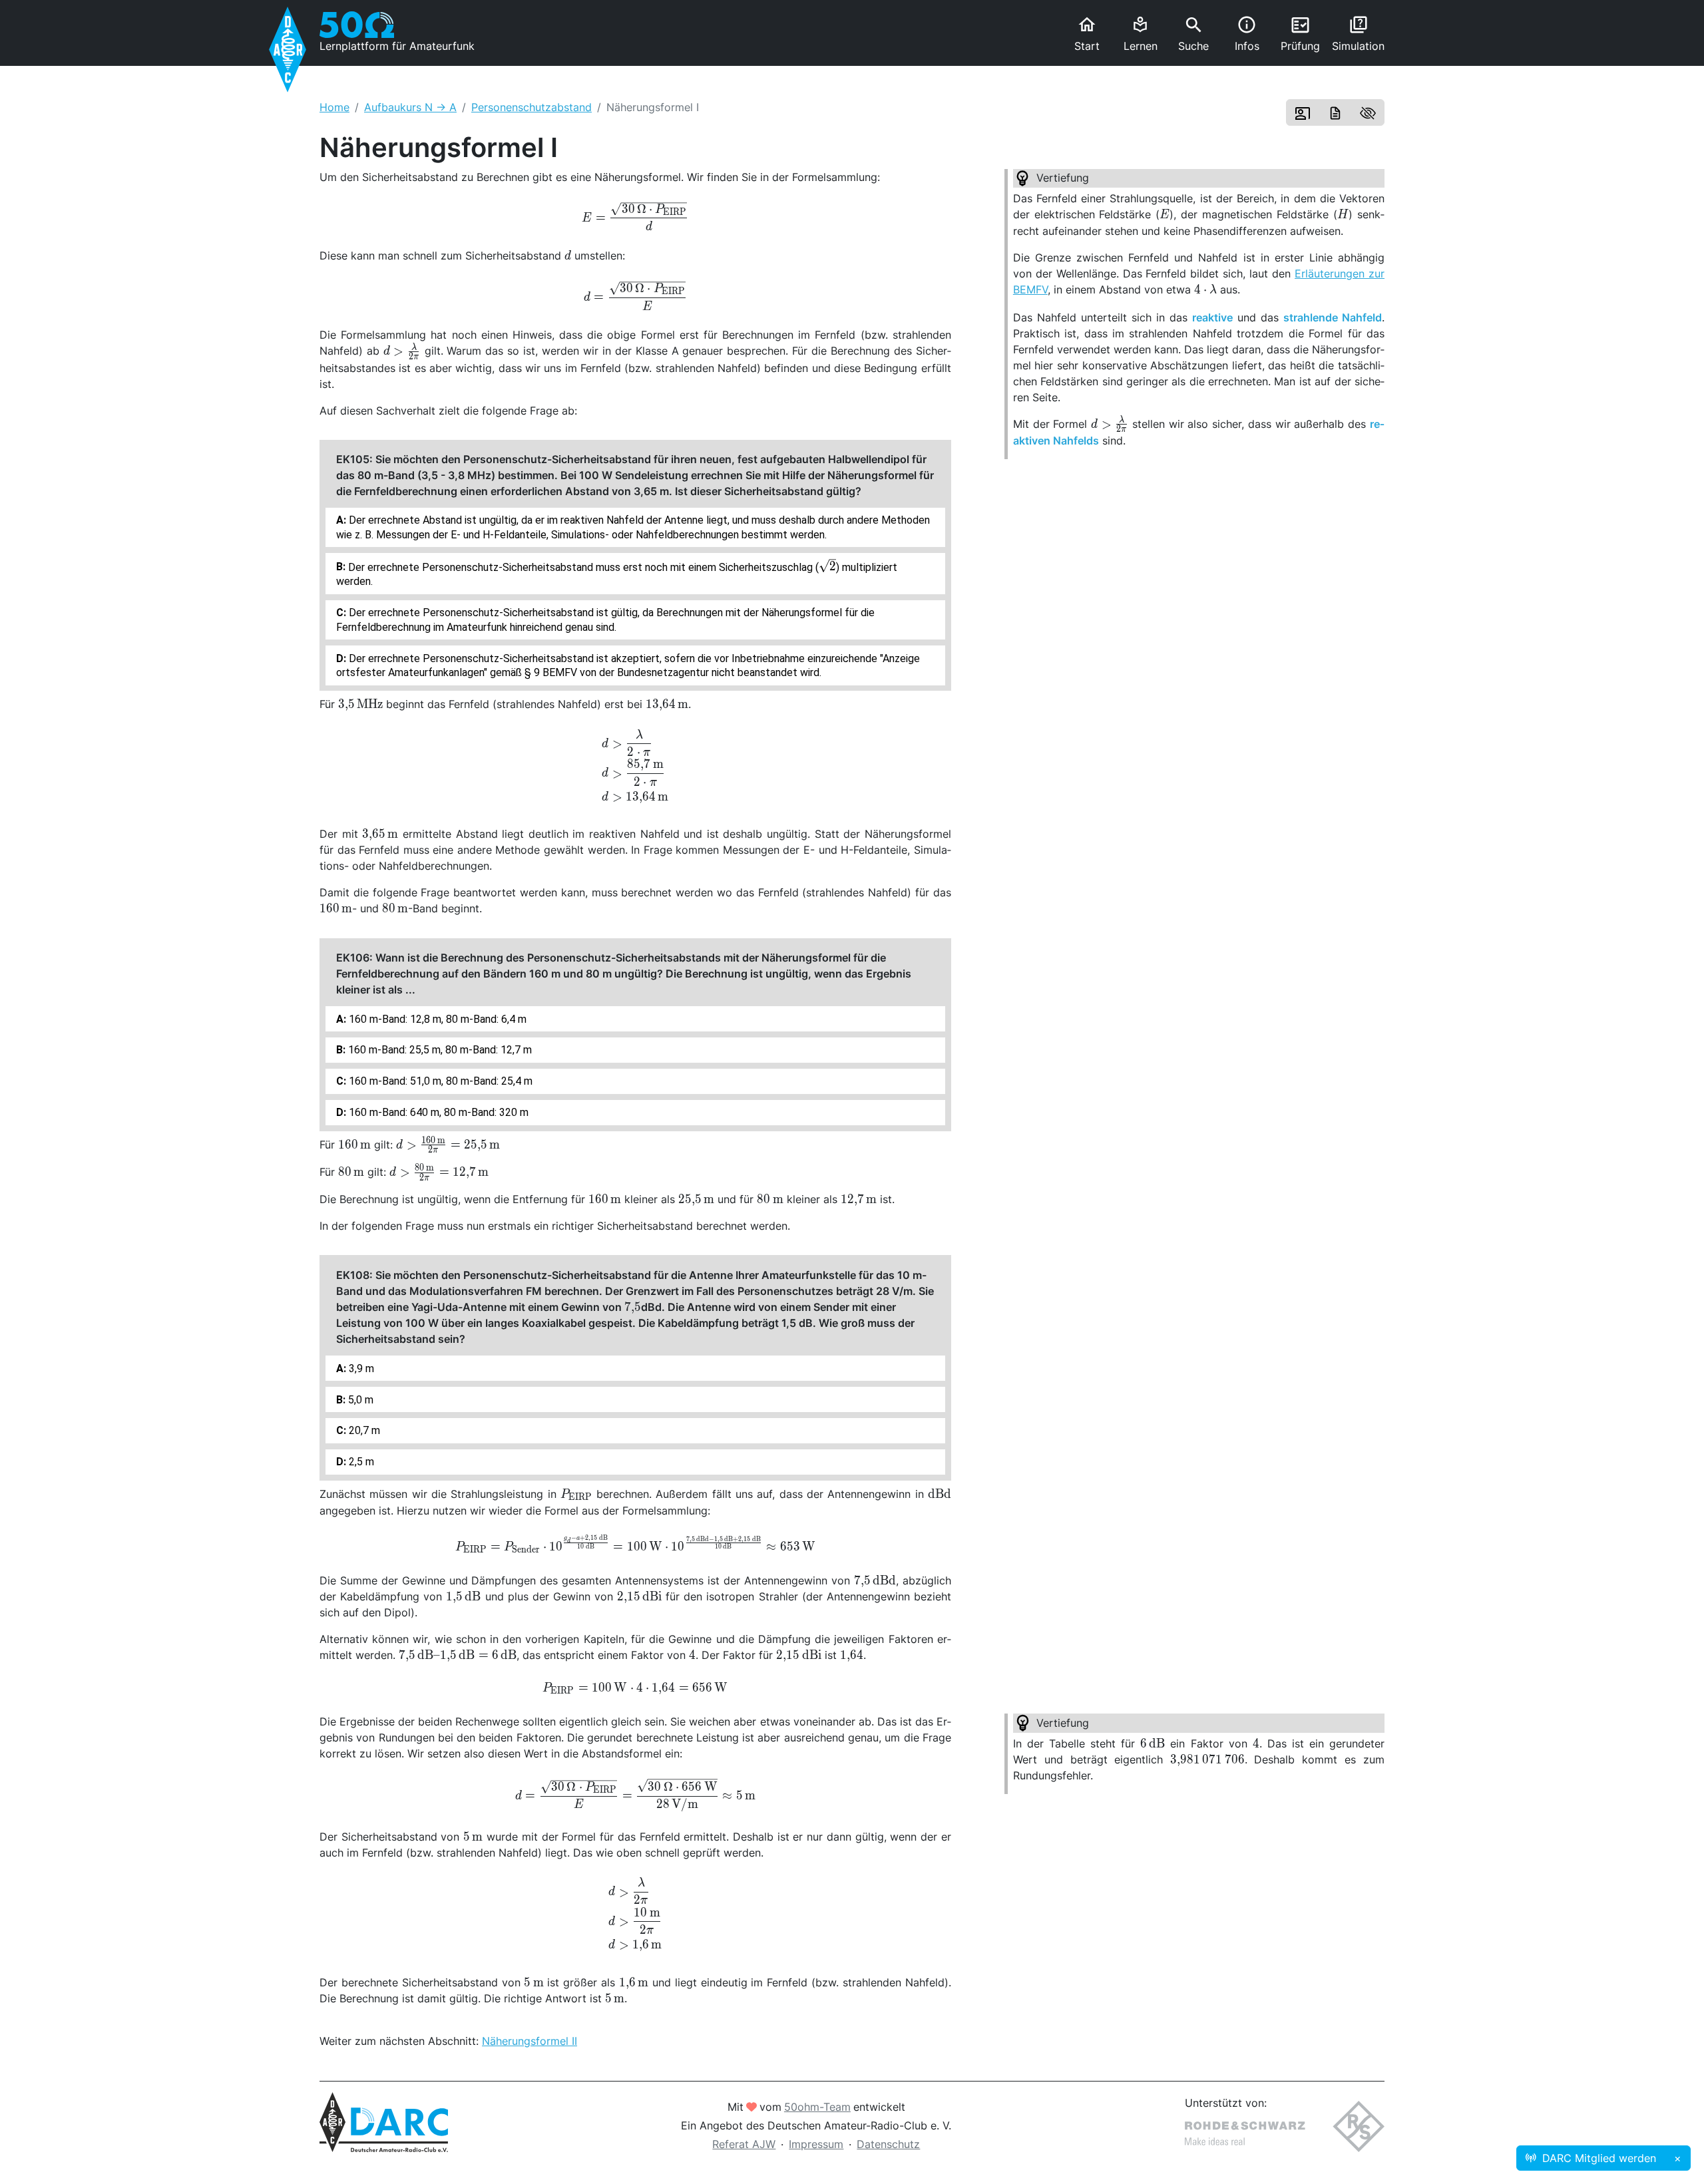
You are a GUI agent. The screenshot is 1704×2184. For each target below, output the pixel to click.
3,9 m (360, 1368)
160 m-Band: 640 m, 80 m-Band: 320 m (437, 1112)
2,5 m (360, 1462)
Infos (1247, 34)
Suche (1193, 34)
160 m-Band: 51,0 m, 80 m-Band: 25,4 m (439, 1081)
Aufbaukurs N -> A (410, 107)
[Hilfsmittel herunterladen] (1335, 112)
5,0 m (359, 1400)
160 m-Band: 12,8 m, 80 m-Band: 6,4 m (436, 1019)
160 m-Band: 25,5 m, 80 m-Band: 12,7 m (439, 1050)
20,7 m (363, 1430)
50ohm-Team (817, 2107)
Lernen (1141, 34)
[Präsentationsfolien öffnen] (1303, 112)
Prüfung (1300, 34)
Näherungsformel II (530, 2041)
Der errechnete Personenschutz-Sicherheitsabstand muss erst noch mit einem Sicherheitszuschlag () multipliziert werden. (617, 574)
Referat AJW (744, 2144)
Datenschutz (888, 2144)
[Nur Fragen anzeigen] (1368, 112)
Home (334, 107)
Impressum (816, 2144)
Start (1087, 34)
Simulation (1358, 34)
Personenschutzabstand (532, 107)
